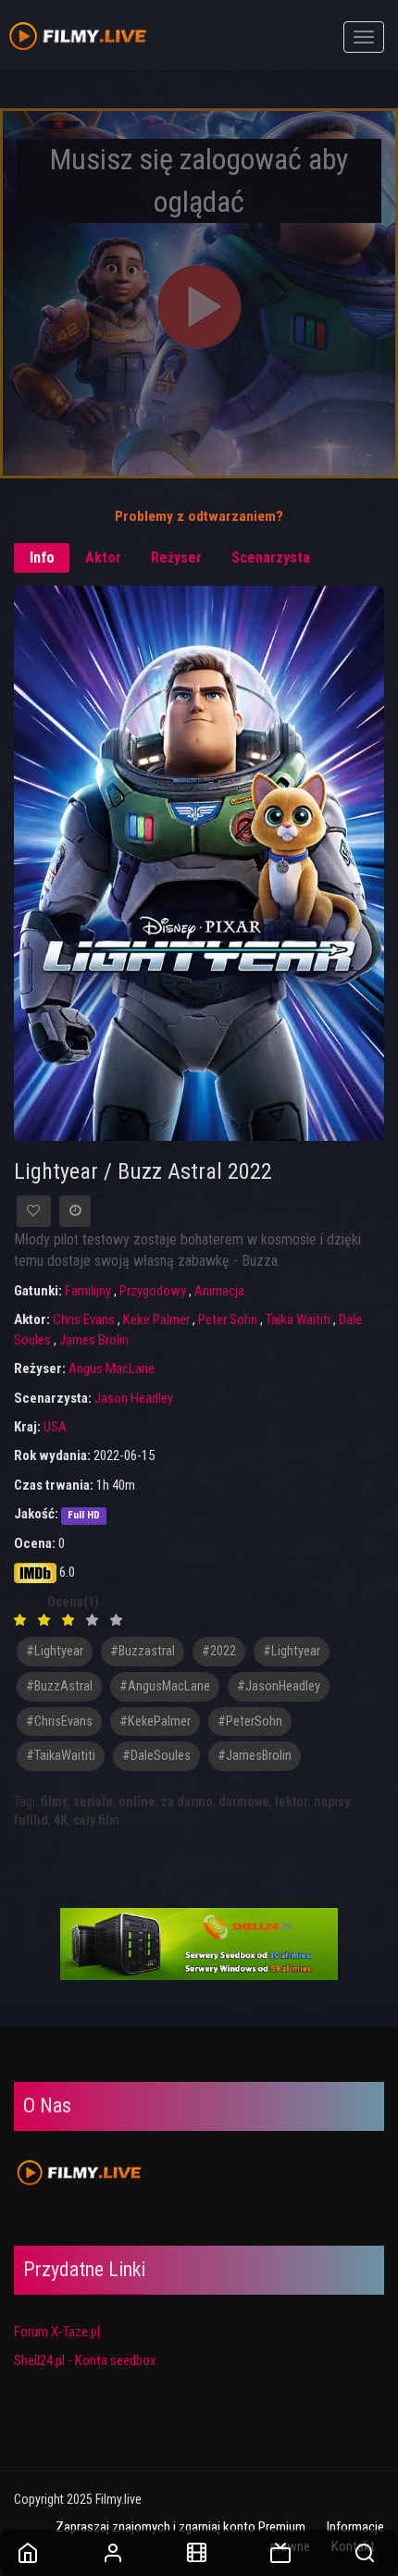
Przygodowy (153, 1291)
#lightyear (55, 1651)
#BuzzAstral (59, 1686)
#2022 (219, 1651)
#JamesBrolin (255, 1756)
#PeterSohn (250, 1721)
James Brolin (94, 1340)
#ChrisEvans (59, 1721)
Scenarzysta (271, 557)
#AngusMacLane (165, 1686)
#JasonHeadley (279, 1686)
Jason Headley (134, 1398)
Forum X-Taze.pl (57, 2332)
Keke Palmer (156, 1319)
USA (55, 1427)
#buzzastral (143, 1651)
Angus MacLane (112, 1368)
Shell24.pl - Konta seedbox (85, 2360)
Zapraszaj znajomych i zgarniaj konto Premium (180, 2527)
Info (42, 557)
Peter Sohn (228, 1319)
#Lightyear (292, 1651)
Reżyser (176, 557)
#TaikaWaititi (61, 1756)
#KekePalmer (155, 1721)
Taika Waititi (298, 1319)
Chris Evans (84, 1319)
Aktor (103, 557)
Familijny (88, 1291)
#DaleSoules (156, 1756)
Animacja (219, 1291)
